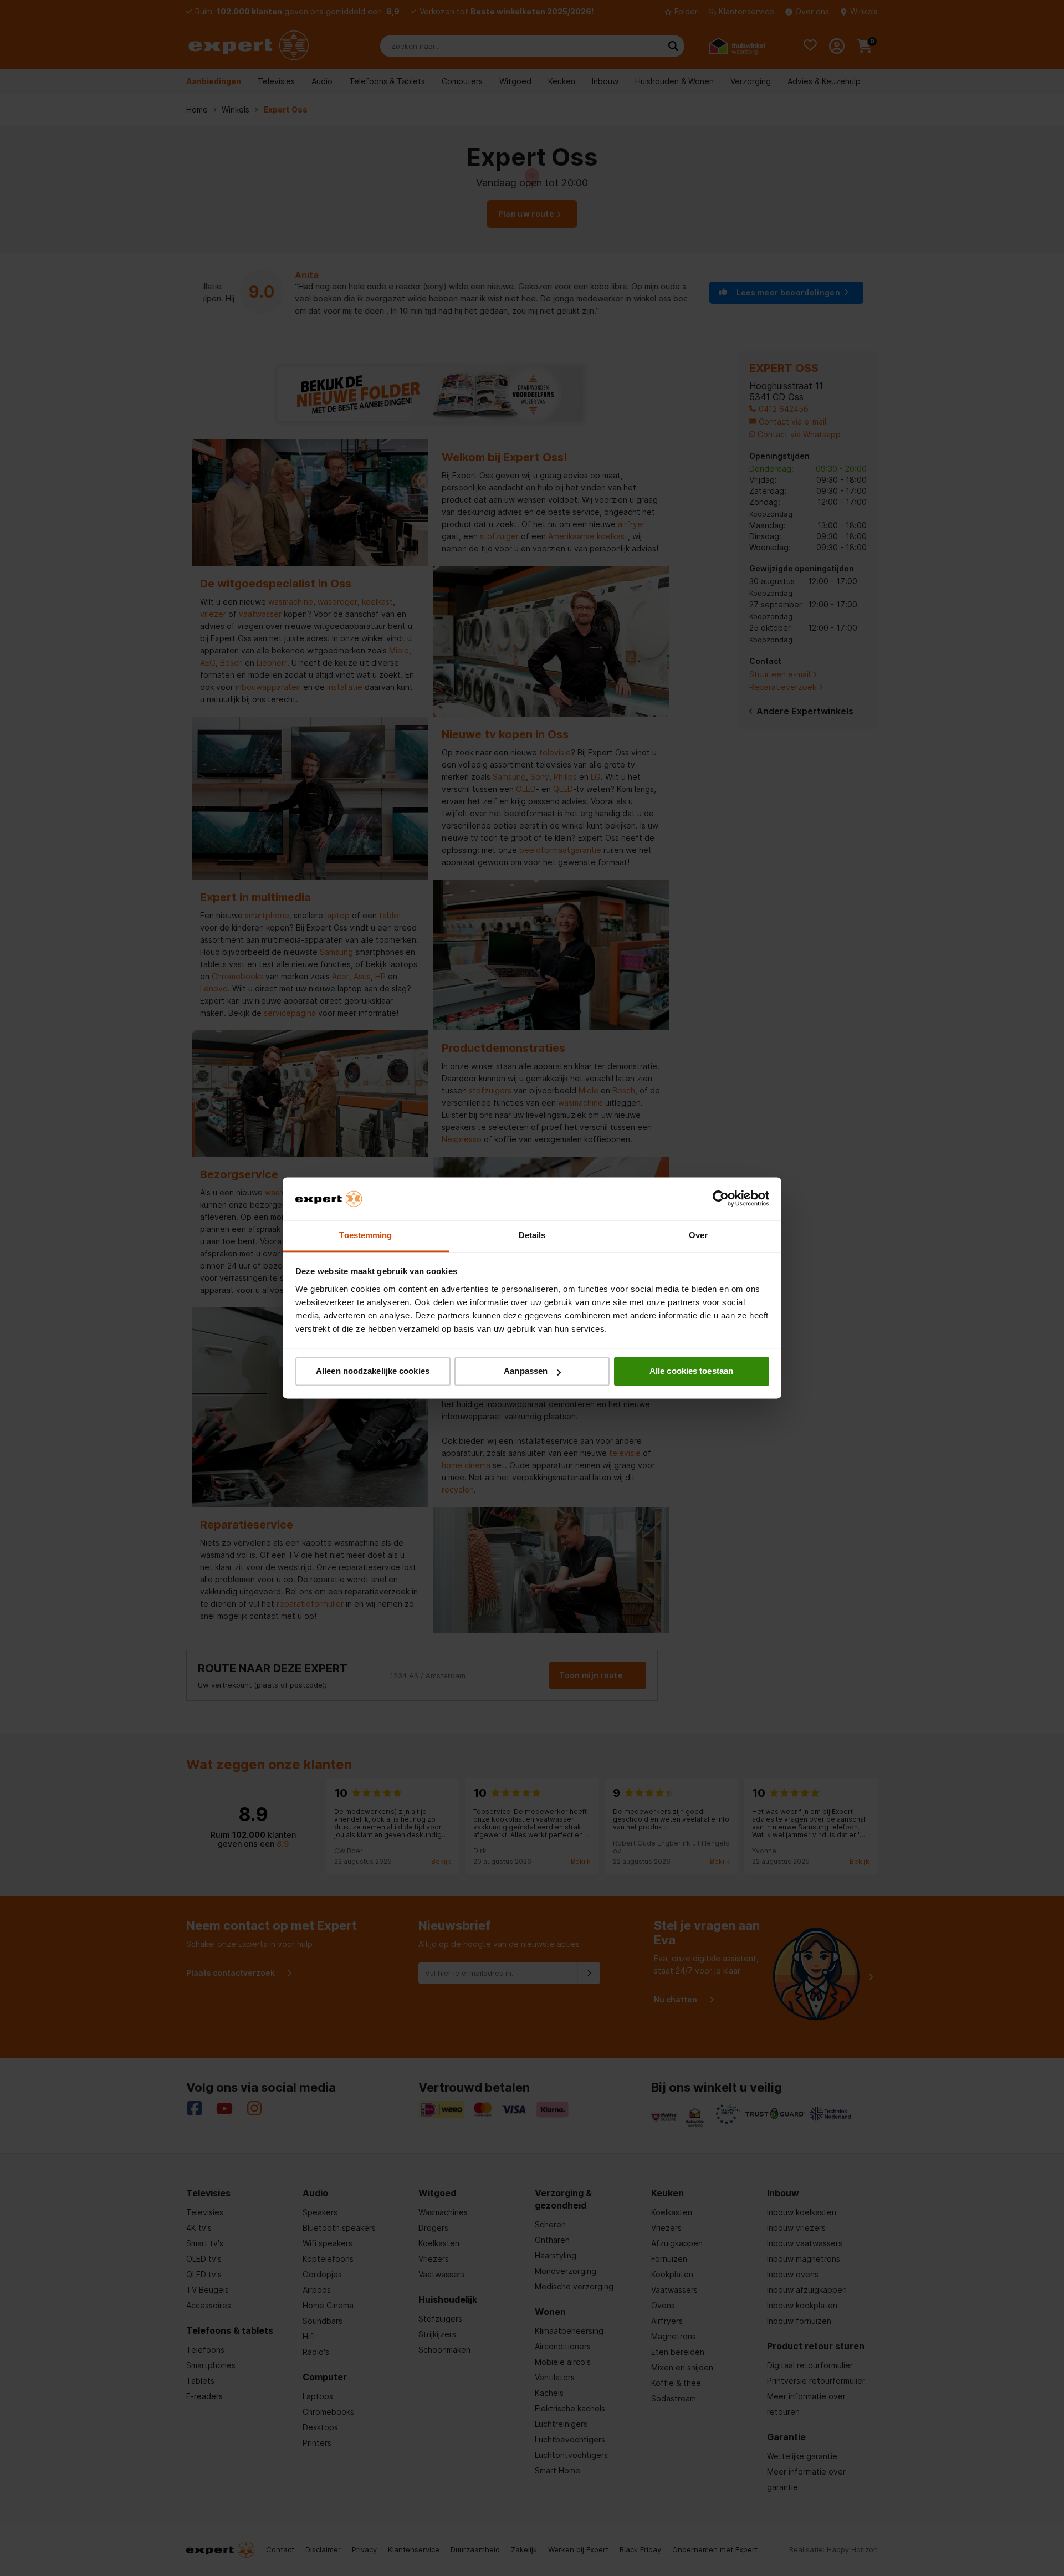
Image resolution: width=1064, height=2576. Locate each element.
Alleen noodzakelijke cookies (373, 1371)
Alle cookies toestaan (691, 1371)
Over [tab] (698, 1235)
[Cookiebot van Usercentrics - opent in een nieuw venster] (721, 1199)
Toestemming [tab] (365, 1235)
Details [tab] (532, 1235)
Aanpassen (526, 1371)
